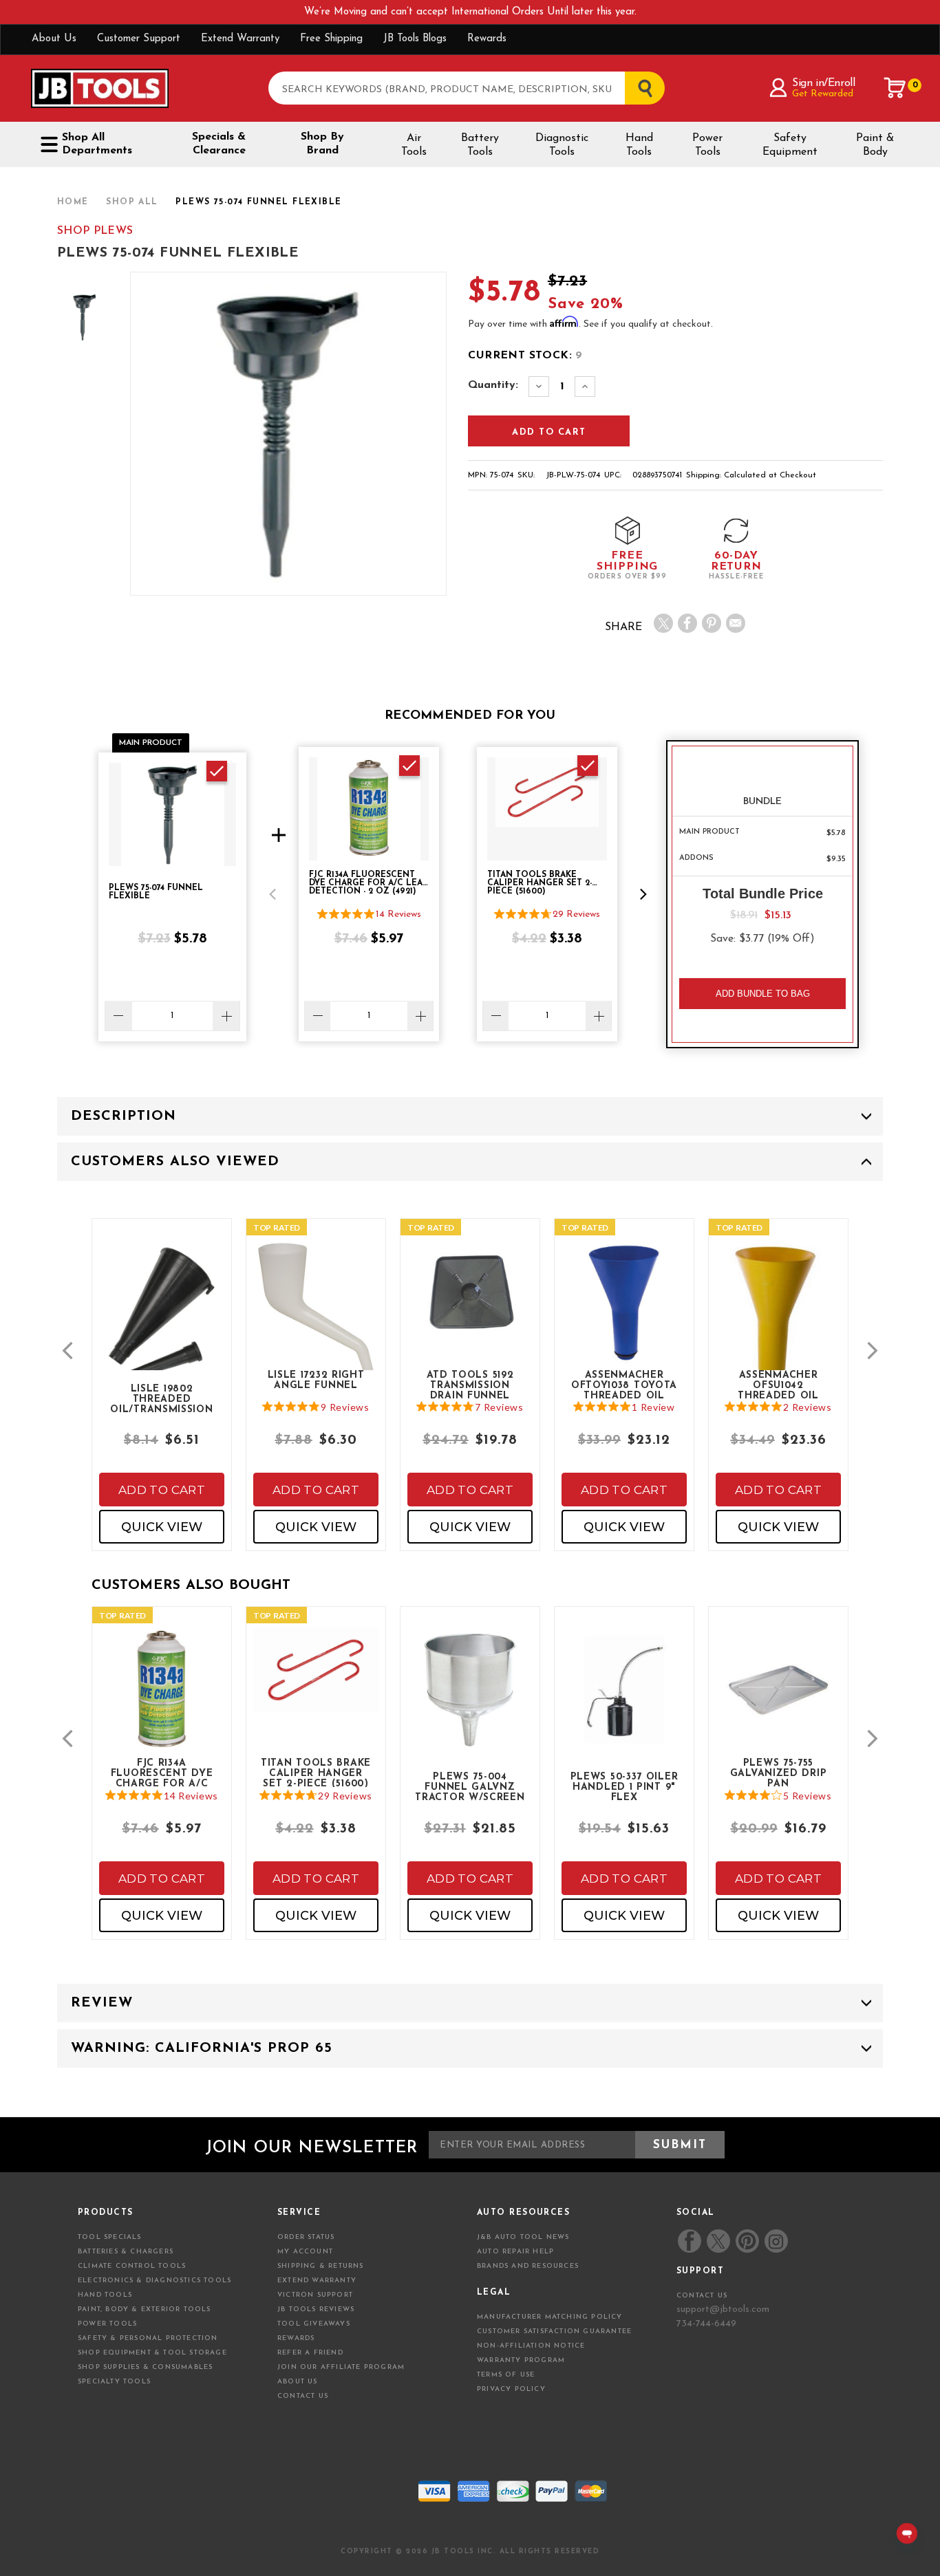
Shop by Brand (322, 144)
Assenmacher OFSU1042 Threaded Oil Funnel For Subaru (778, 1385)
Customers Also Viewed (175, 1162)
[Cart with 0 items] (895, 88)
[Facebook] (687, 623)
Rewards (487, 39)
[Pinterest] (712, 623)
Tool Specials (110, 2237)
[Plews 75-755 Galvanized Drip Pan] (778, 1701)
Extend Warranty (240, 39)
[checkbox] (217, 771)
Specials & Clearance (219, 144)
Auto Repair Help (515, 2252)
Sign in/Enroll (823, 83)
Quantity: (493, 385)
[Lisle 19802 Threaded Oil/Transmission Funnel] (162, 1327)
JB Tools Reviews (316, 2309)
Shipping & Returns (321, 2266)
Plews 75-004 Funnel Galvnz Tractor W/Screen (470, 1786)
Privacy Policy (511, 2389)
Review (102, 2003)
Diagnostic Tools (562, 145)
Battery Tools (480, 145)
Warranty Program (521, 2360)
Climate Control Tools (132, 2266)
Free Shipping (331, 39)
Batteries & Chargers (126, 2252)
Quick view (162, 1527)
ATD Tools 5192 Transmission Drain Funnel (470, 1385)
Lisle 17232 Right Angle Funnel (316, 1381)
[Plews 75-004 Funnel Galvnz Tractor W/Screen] (470, 1701)
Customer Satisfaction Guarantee (554, 2331)
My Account (305, 2252)
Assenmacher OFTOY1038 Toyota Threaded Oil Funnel (624, 1385)
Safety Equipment (790, 145)
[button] (273, 894)
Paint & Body (875, 145)
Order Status (306, 2237)
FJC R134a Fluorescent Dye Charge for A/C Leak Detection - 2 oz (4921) (162, 1773)
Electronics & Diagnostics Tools (154, 2281)
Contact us (702, 2296)
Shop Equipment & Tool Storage (152, 2353)
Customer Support (139, 39)
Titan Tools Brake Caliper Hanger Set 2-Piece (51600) (316, 1773)
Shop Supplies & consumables (145, 2367)
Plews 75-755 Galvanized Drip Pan (779, 1773)
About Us (54, 39)
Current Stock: (525, 356)
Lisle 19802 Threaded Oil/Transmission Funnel (161, 1398)
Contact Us (303, 2396)
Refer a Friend (310, 2353)
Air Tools (414, 145)
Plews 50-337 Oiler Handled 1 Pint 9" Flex (624, 1786)
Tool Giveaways (314, 2324)
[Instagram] (776, 2241)
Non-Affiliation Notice (531, 2346)
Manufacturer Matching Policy (550, 2317)
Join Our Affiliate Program (341, 2367)
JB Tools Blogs (415, 39)
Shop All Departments (97, 144)
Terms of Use (506, 2375)
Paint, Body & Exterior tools (145, 2309)
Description (124, 1116)
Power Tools (707, 145)
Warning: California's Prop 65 (202, 2048)
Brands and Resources (528, 2266)
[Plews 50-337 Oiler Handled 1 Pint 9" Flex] (624, 1701)
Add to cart (162, 1490)
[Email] (736, 623)
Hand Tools (639, 145)
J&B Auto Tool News (523, 2237)
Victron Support (315, 2295)
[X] (663, 623)
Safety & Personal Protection (148, 2338)
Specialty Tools (114, 2382)
